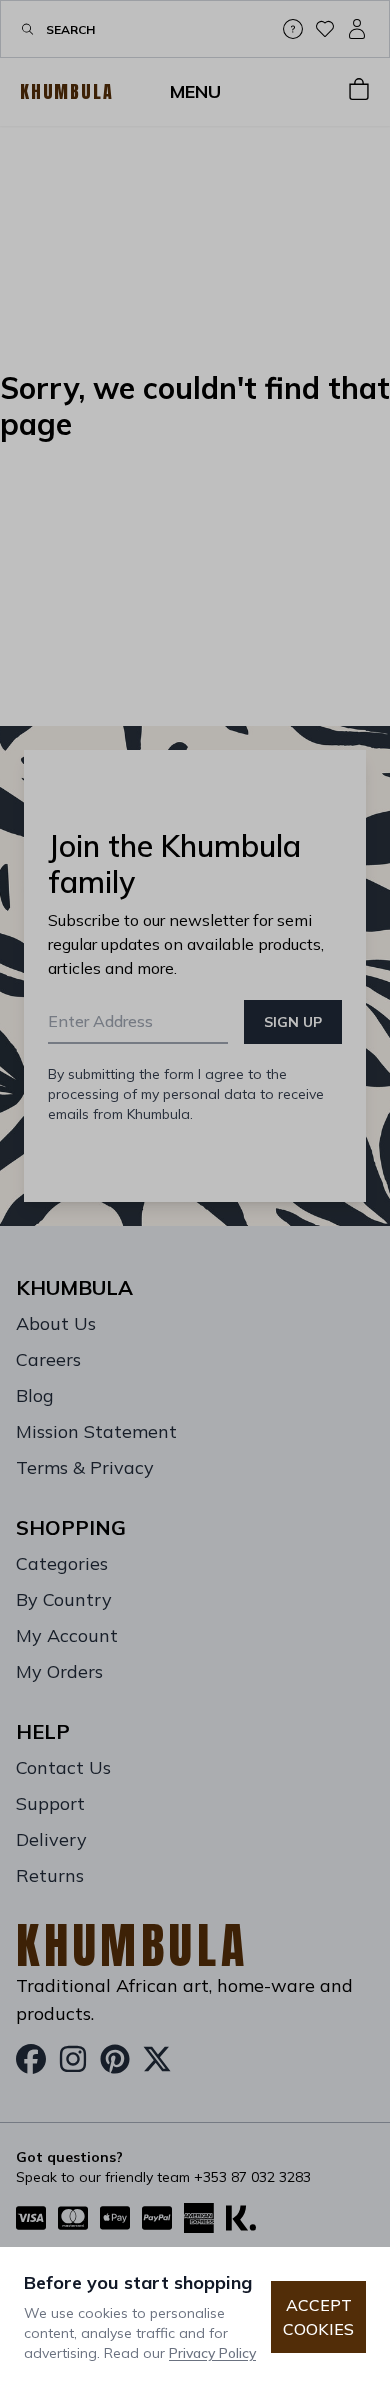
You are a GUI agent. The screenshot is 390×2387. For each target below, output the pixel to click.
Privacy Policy (212, 2353)
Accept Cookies (318, 2317)
